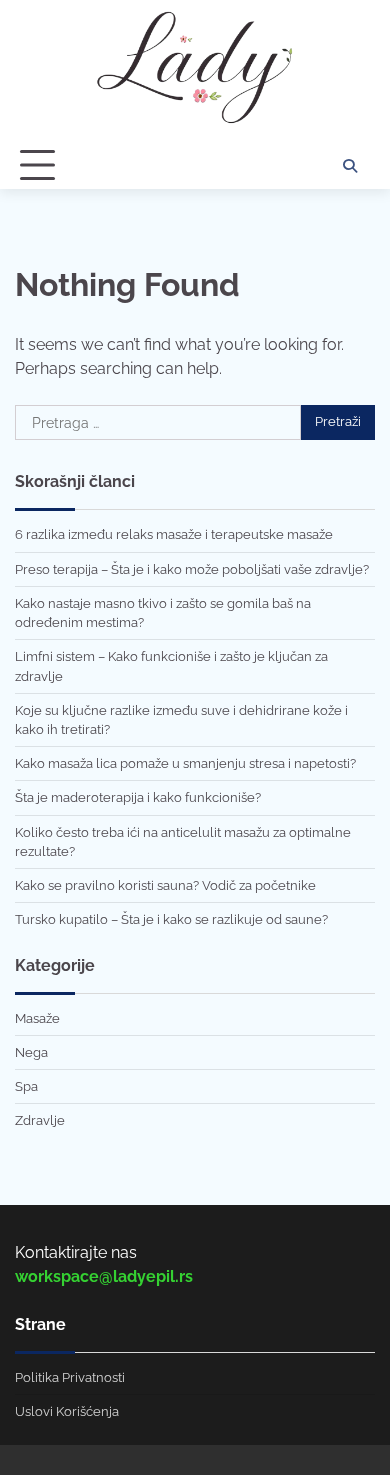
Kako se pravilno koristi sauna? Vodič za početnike (165, 885)
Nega (31, 1052)
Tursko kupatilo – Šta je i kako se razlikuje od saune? (171, 919)
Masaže (37, 1018)
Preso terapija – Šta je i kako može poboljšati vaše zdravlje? (192, 569)
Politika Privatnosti (70, 1377)
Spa (26, 1086)
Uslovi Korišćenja (67, 1411)
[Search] (350, 166)
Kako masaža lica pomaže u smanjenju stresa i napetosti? (185, 763)
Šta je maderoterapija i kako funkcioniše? (138, 797)
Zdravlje (40, 1120)
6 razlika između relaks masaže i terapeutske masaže (174, 534)
